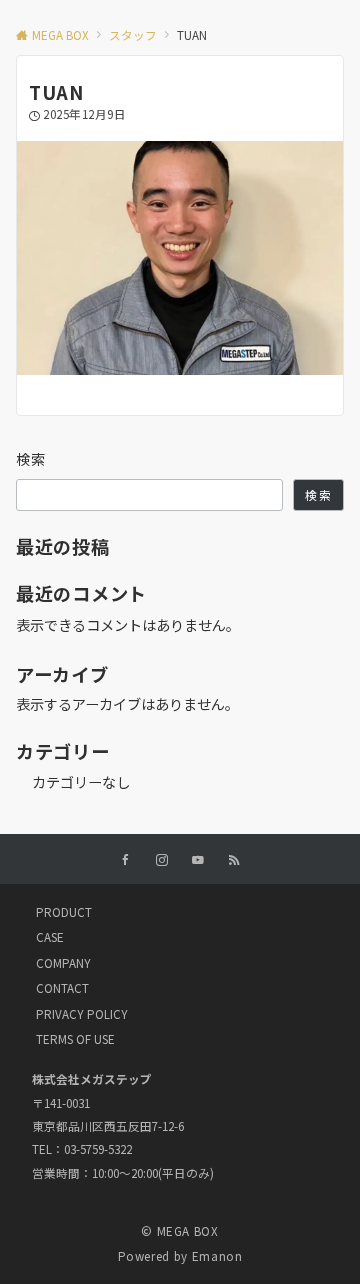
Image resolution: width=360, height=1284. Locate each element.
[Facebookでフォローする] (126, 860)
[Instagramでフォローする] (162, 860)
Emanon (217, 1256)
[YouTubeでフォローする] (198, 860)
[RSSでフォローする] (234, 860)
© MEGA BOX (179, 1231)
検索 (31, 459)
